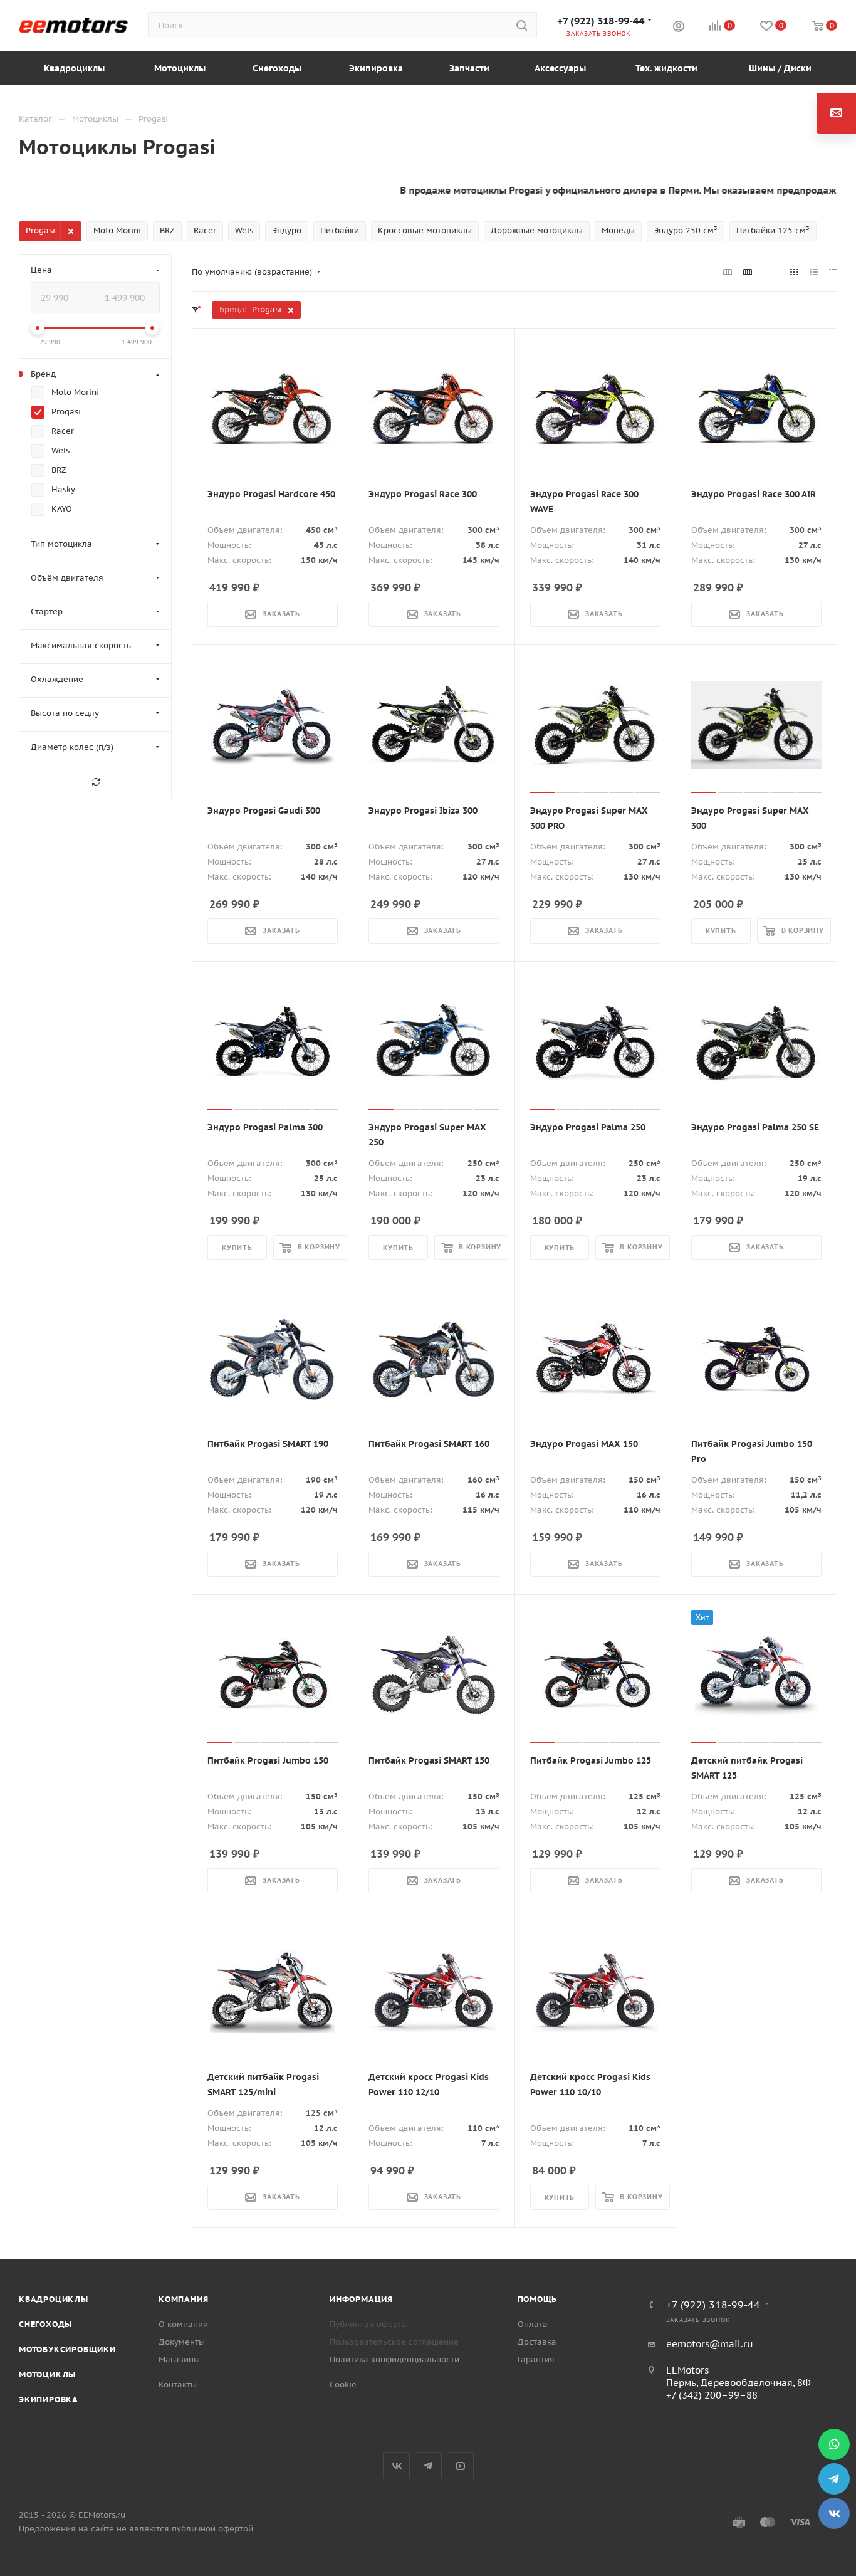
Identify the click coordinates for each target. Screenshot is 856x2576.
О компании (183, 2324)
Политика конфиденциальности (394, 2359)
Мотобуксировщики (67, 2349)
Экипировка (49, 2400)
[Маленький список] (728, 272)
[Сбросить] (95, 782)
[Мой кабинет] (679, 28)
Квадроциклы (54, 2299)
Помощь (538, 2299)
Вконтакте (396, 2466)
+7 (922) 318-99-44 (601, 21)
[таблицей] (833, 272)
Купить (721, 931)
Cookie (343, 2384)
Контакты (178, 2384)
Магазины (179, 2359)
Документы (182, 2342)
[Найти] (522, 25)
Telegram (428, 2466)
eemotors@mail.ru (710, 2344)
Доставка (537, 2342)
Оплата (533, 2324)
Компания (183, 2299)
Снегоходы (45, 2324)
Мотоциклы (47, 2374)
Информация (361, 2299)
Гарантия (536, 2359)
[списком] (814, 272)
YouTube (460, 2466)
